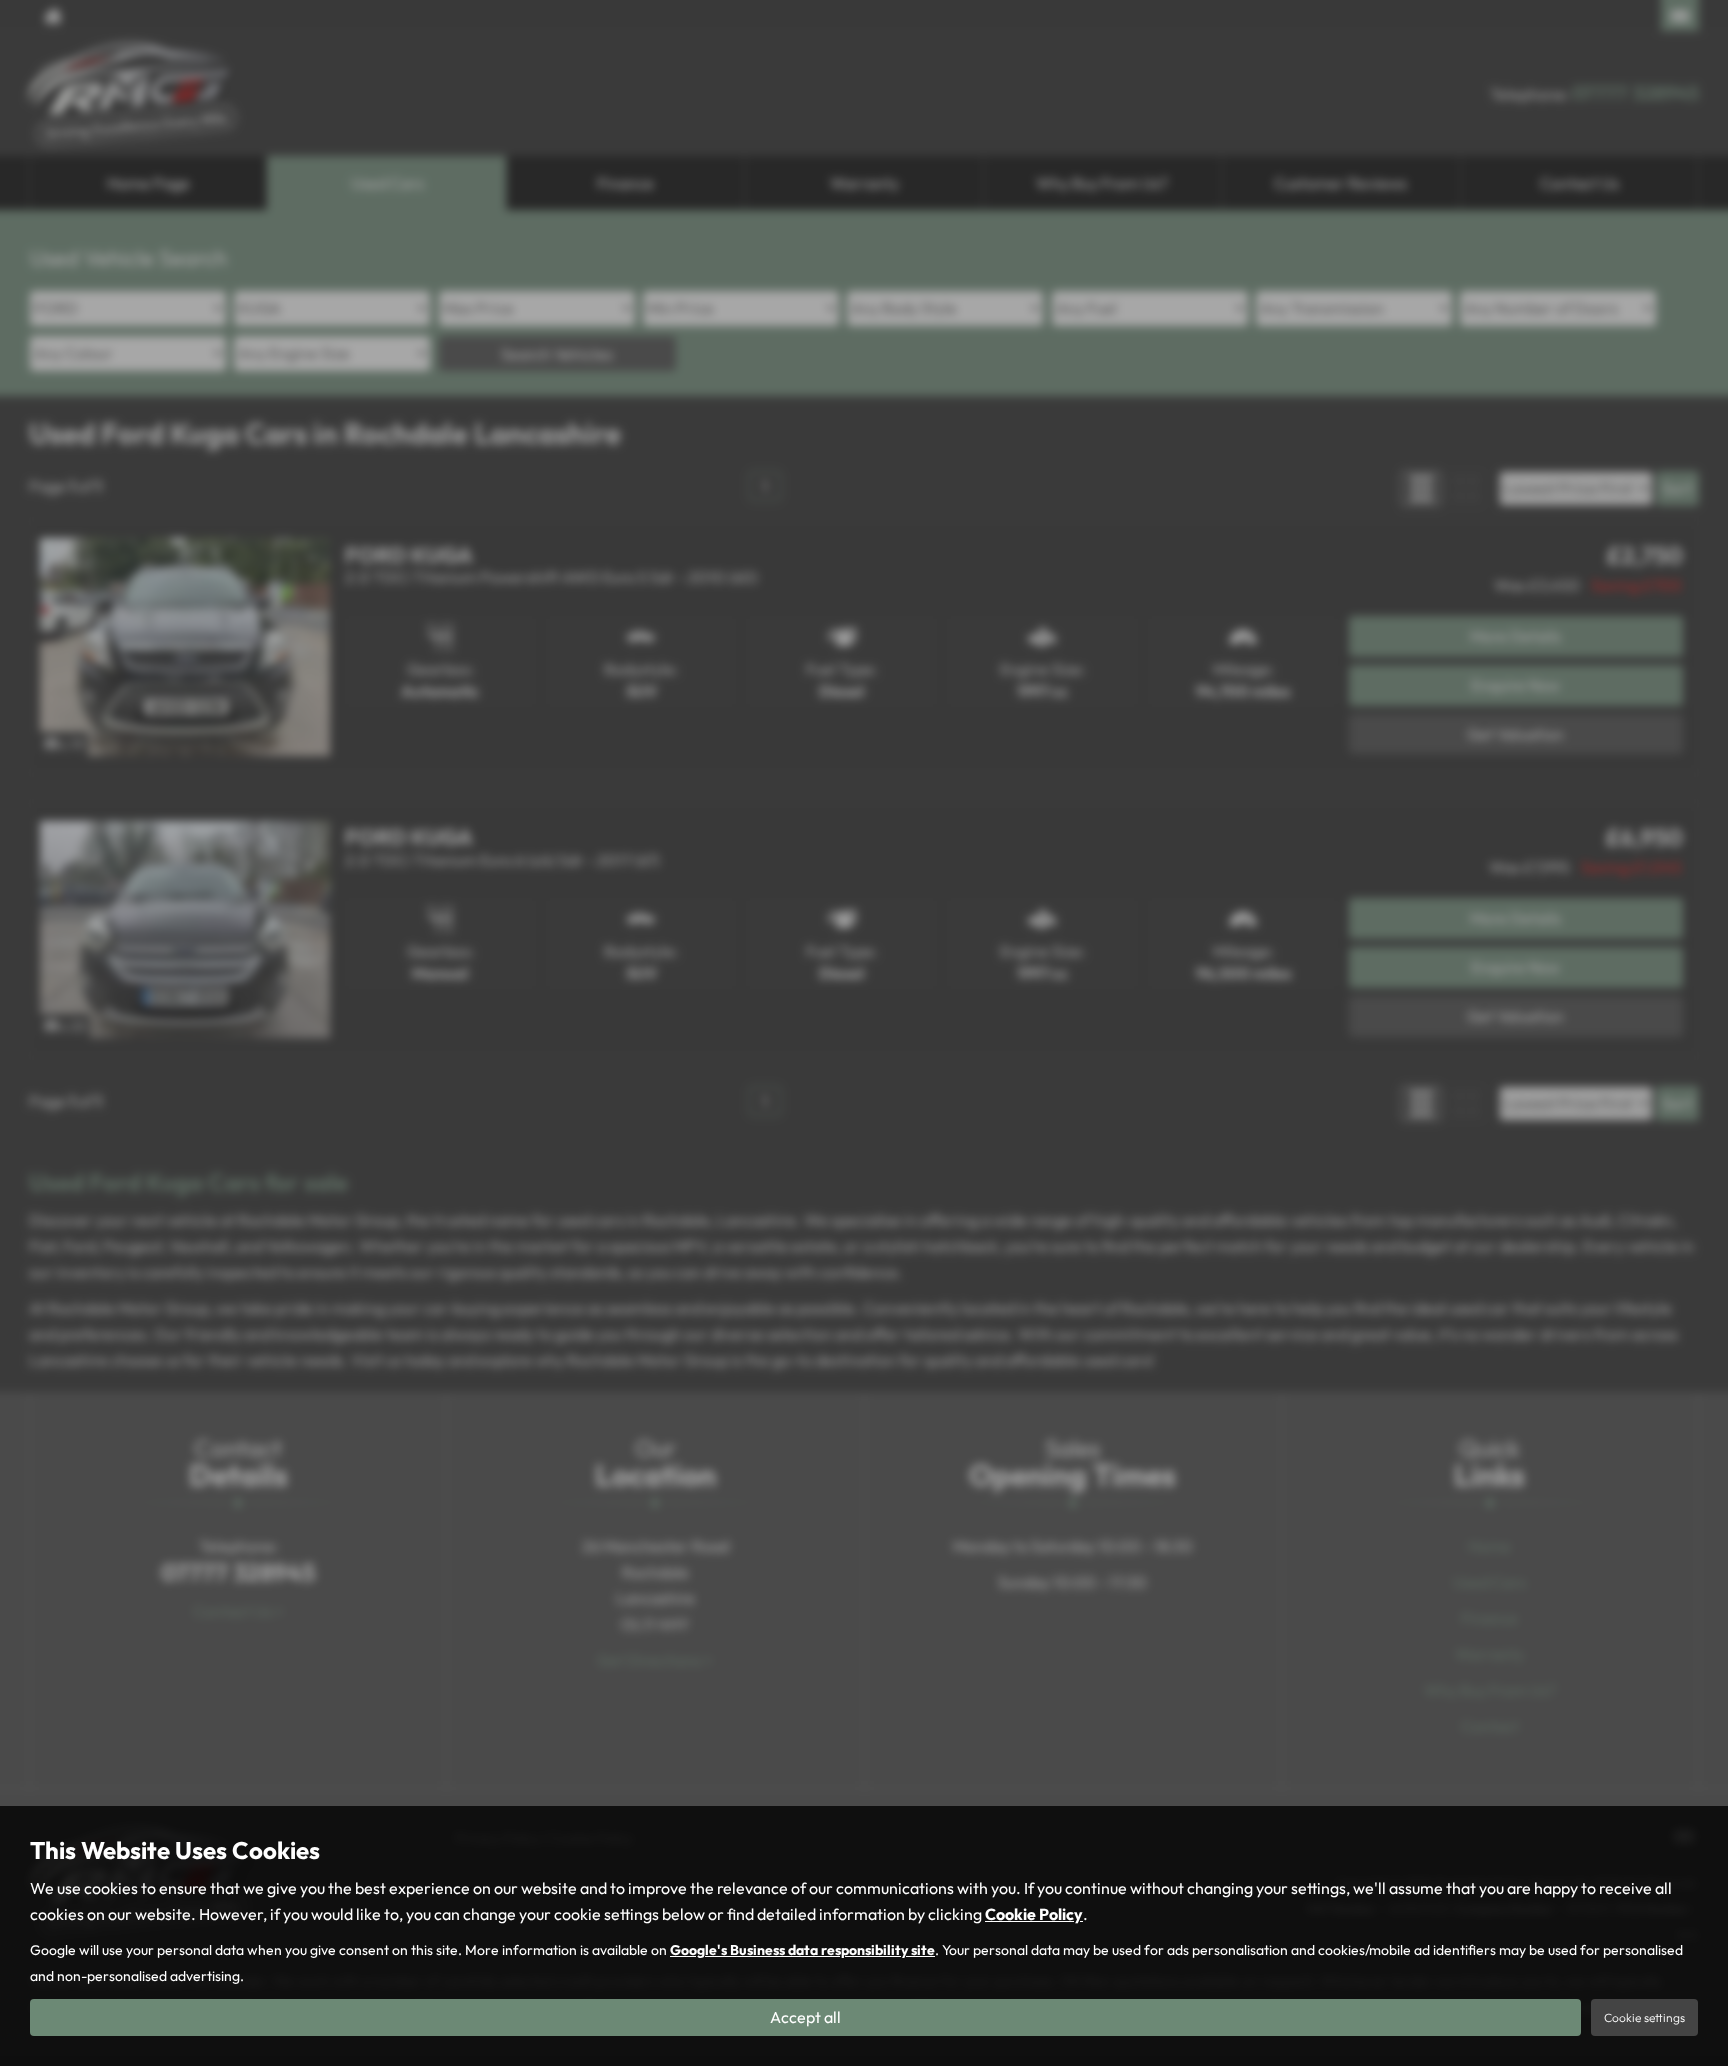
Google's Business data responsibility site (802, 1950)
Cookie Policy (1034, 1914)
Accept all (805, 2017)
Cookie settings (1644, 2017)
